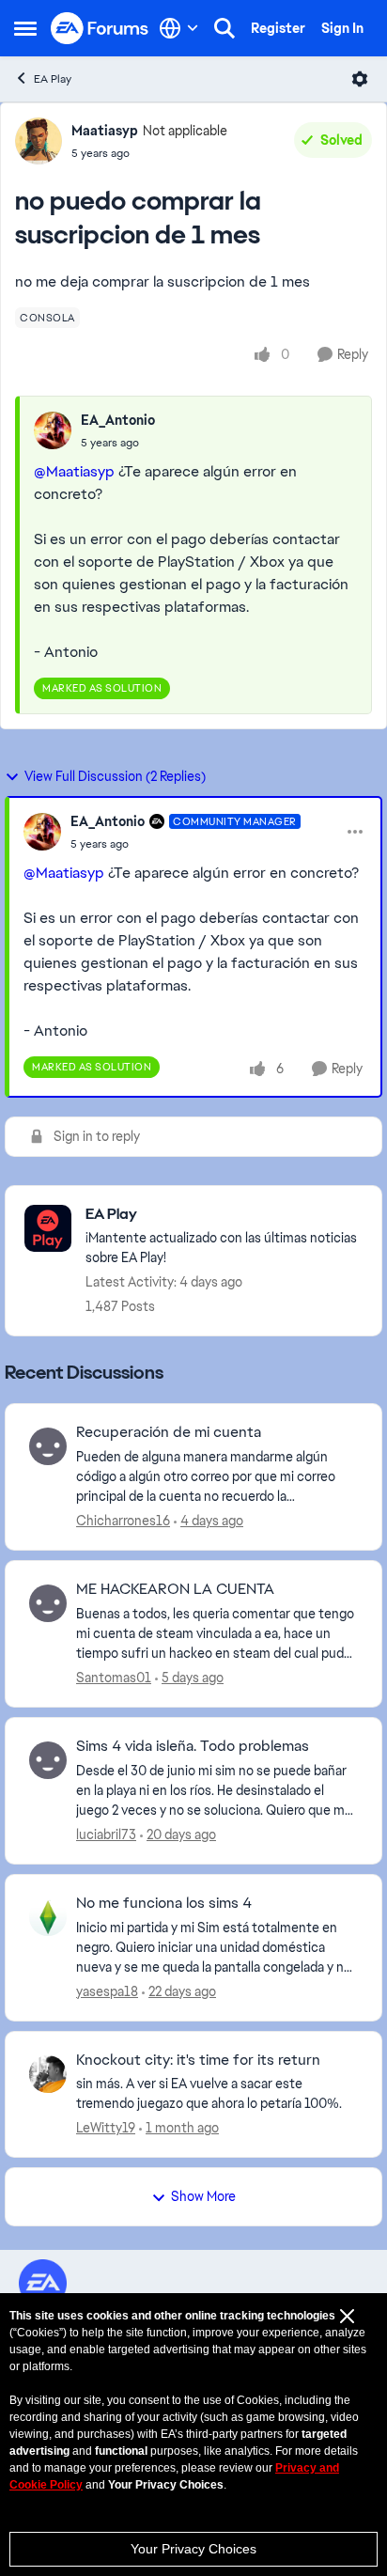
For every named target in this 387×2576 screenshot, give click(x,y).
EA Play (53, 79)
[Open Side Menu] (25, 28)
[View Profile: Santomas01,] (48, 1603)
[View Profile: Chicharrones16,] (48, 1446)
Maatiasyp (105, 131)
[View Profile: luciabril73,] (48, 1760)
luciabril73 (106, 1834)
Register (278, 28)
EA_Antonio (118, 420)
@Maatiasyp (74, 471)
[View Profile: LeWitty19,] (48, 2074)
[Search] (224, 28)
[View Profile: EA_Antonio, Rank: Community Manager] (42, 832)
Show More (203, 2196)
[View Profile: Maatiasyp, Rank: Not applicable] (39, 141)
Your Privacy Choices (193, 2549)
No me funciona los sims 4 (164, 1903)
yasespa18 (107, 1991)
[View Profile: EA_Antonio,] (53, 430)
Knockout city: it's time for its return (198, 2060)
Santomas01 (114, 1678)
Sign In (342, 28)
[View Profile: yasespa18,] (48, 1917)
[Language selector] (179, 28)
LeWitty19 (106, 2128)
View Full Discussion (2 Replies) (115, 776)
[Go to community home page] (100, 29)
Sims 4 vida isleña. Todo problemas (193, 1746)
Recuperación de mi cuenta (169, 1432)
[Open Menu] (360, 79)
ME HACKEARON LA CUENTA (175, 1589)
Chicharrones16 (123, 1521)
